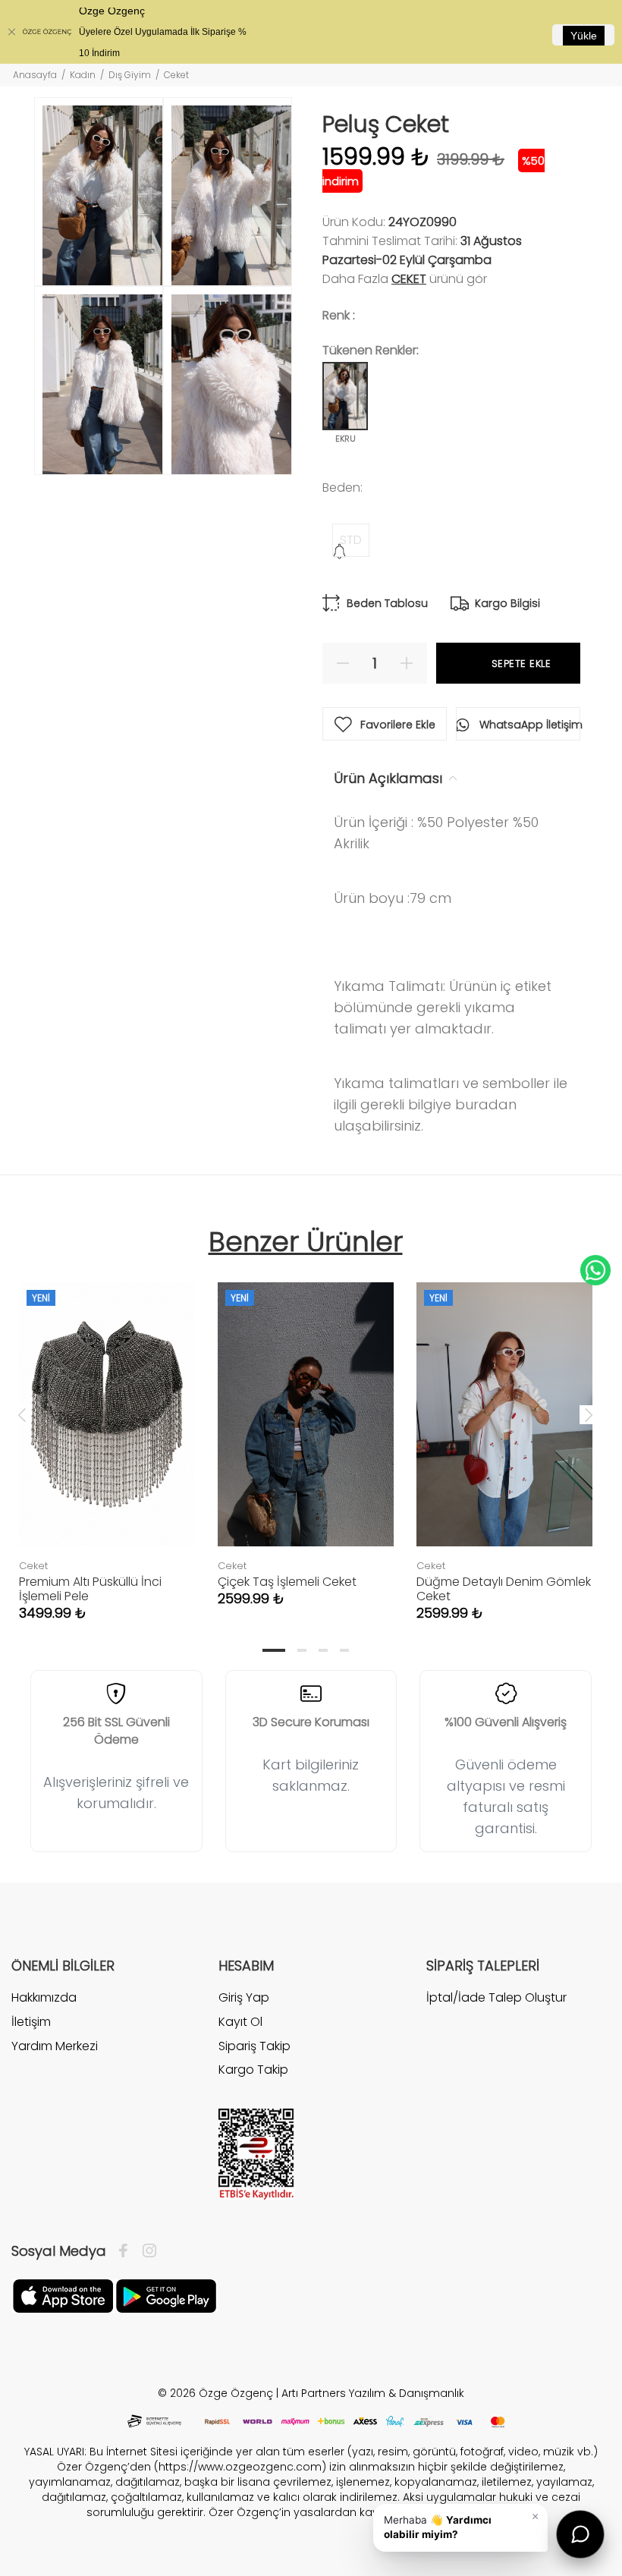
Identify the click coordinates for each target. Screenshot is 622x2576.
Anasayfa (35, 75)
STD (351, 540)
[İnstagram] (146, 2251)
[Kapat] (11, 32)
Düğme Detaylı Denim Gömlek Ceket (504, 1589)
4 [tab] (344, 1650)
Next (589, 1414)
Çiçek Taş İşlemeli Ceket (287, 1582)
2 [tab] (302, 1650)
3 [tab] (323, 1650)
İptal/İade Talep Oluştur (496, 1998)
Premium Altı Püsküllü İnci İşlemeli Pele (90, 1589)
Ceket (409, 279)
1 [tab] (274, 1650)
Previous (22, 1414)
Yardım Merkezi (55, 2046)
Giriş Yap (244, 1998)
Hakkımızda (44, 1998)
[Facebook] (127, 2251)
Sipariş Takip (254, 2046)
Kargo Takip (253, 2070)
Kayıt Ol (240, 2022)
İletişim (31, 2022)
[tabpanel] (107, 1436)
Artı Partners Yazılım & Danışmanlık (373, 2393)
